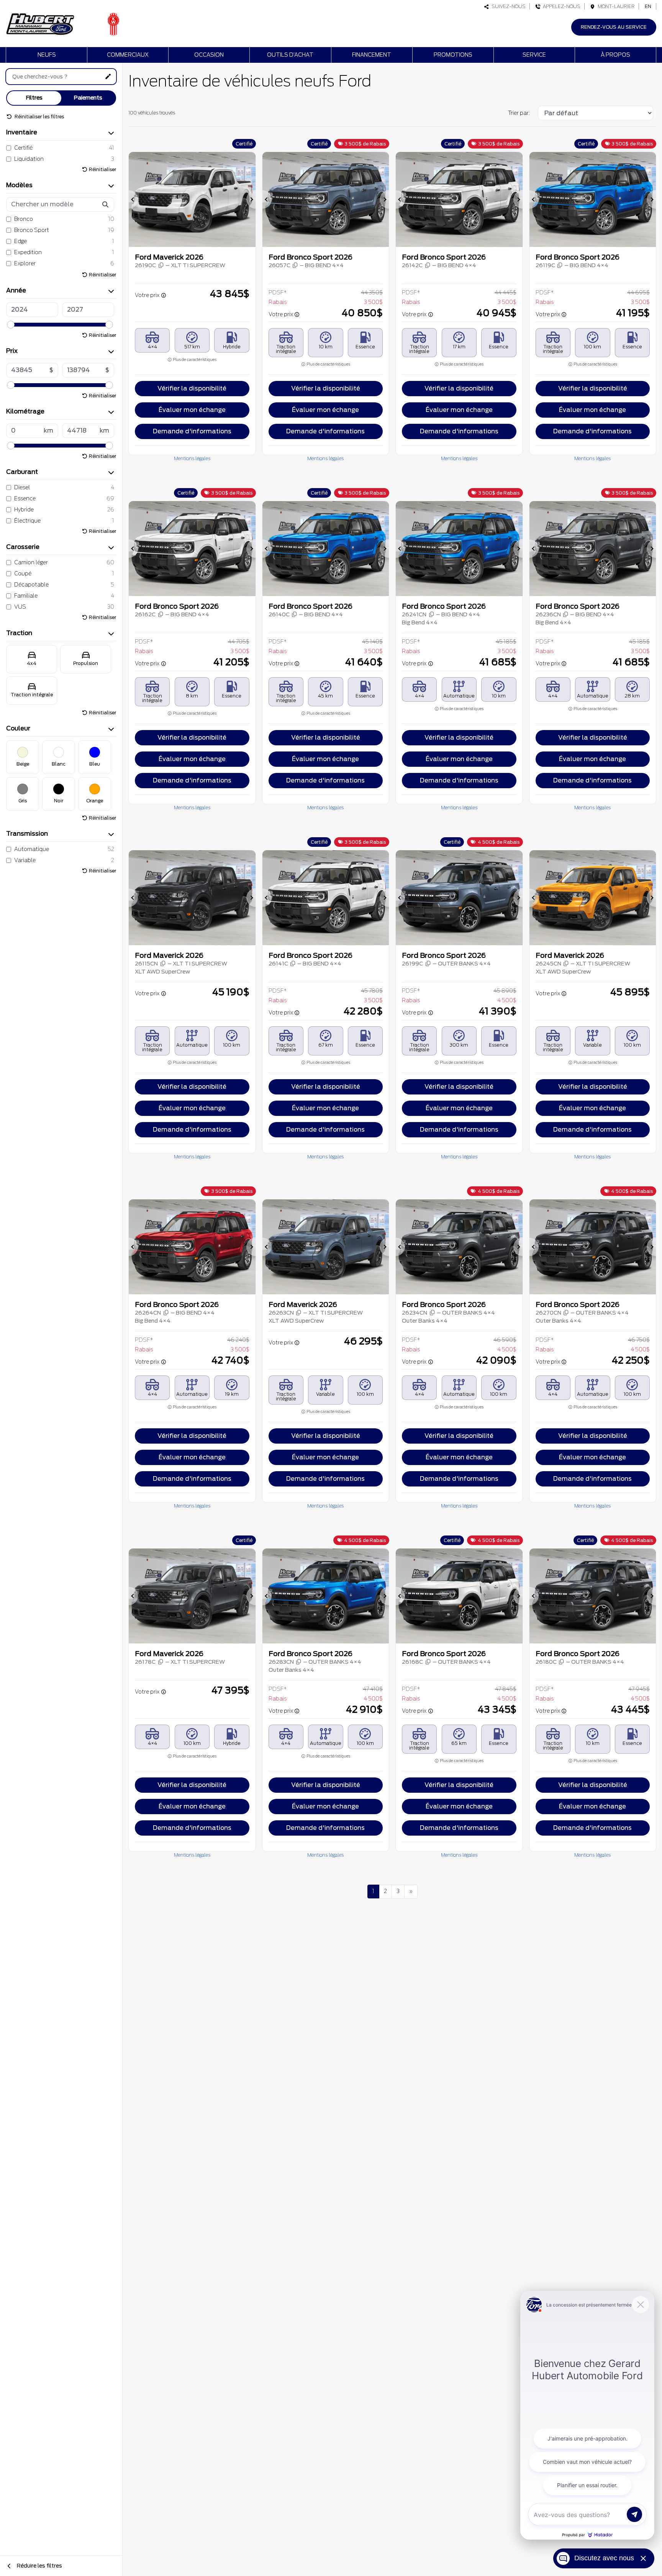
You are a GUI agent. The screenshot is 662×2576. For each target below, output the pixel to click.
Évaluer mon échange (192, 410)
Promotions (453, 55)
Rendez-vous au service (614, 27)
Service (534, 55)
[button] (133, 199)
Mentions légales (192, 458)
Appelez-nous (560, 6)
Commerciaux (128, 55)
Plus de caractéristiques (194, 360)
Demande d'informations (192, 431)
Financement (372, 55)
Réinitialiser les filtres (39, 117)
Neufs (47, 55)
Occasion (209, 55)
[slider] (11, 325)
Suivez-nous (507, 6)
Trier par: (519, 113)
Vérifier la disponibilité (192, 388)
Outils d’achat (290, 55)
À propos (615, 55)
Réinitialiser (102, 169)
